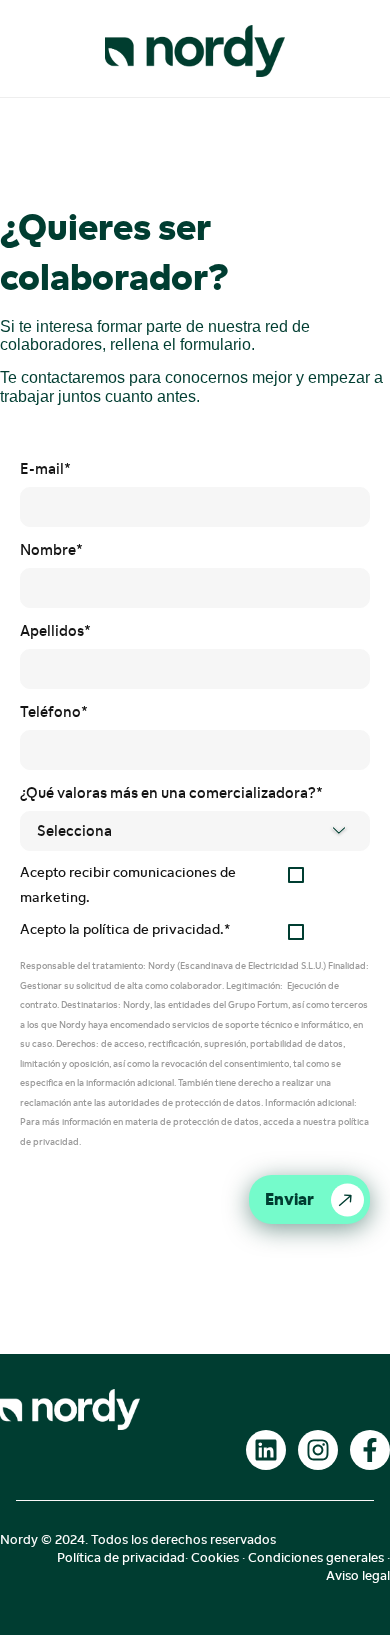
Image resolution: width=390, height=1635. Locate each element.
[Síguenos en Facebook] (370, 1450)
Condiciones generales (316, 1557)
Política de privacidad (121, 1557)
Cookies (215, 1557)
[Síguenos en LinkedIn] (266, 1450)
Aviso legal (358, 1575)
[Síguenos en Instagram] (318, 1450)
